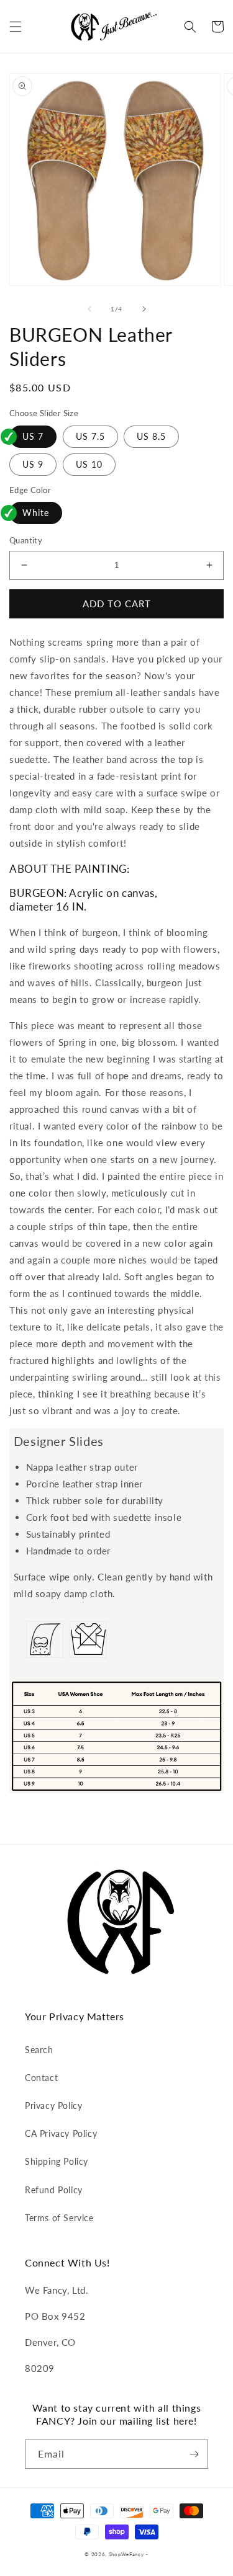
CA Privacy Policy (61, 2133)
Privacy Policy (53, 2106)
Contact (41, 2078)
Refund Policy (54, 2190)
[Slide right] (144, 309)
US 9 (33, 464)
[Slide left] (89, 309)
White (36, 513)
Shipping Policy (57, 2161)
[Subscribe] (194, 2454)
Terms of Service (59, 2218)
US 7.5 (90, 436)
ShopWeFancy (126, 2554)
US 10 (89, 464)
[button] (16, 27)
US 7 (33, 436)
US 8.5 (151, 436)
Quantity (26, 540)
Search (39, 2050)
